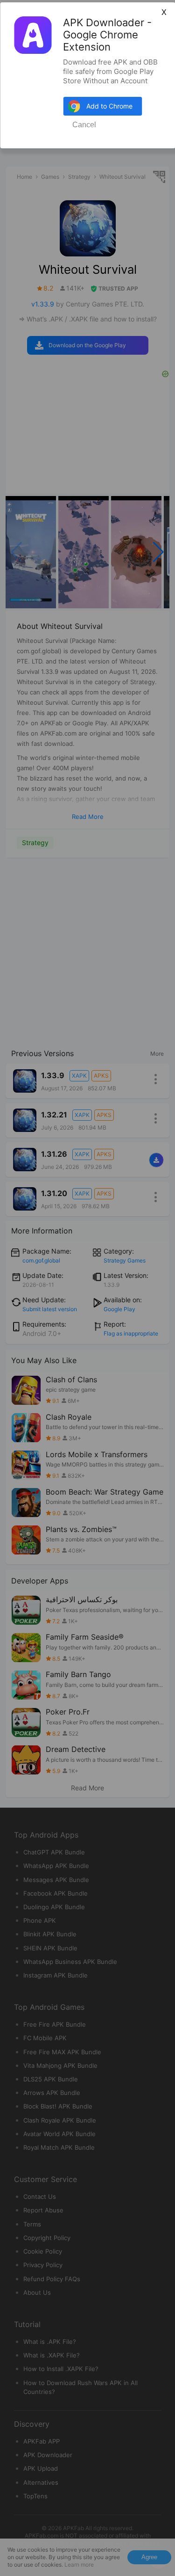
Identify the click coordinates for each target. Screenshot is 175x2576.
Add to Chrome (109, 106)
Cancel (84, 125)
